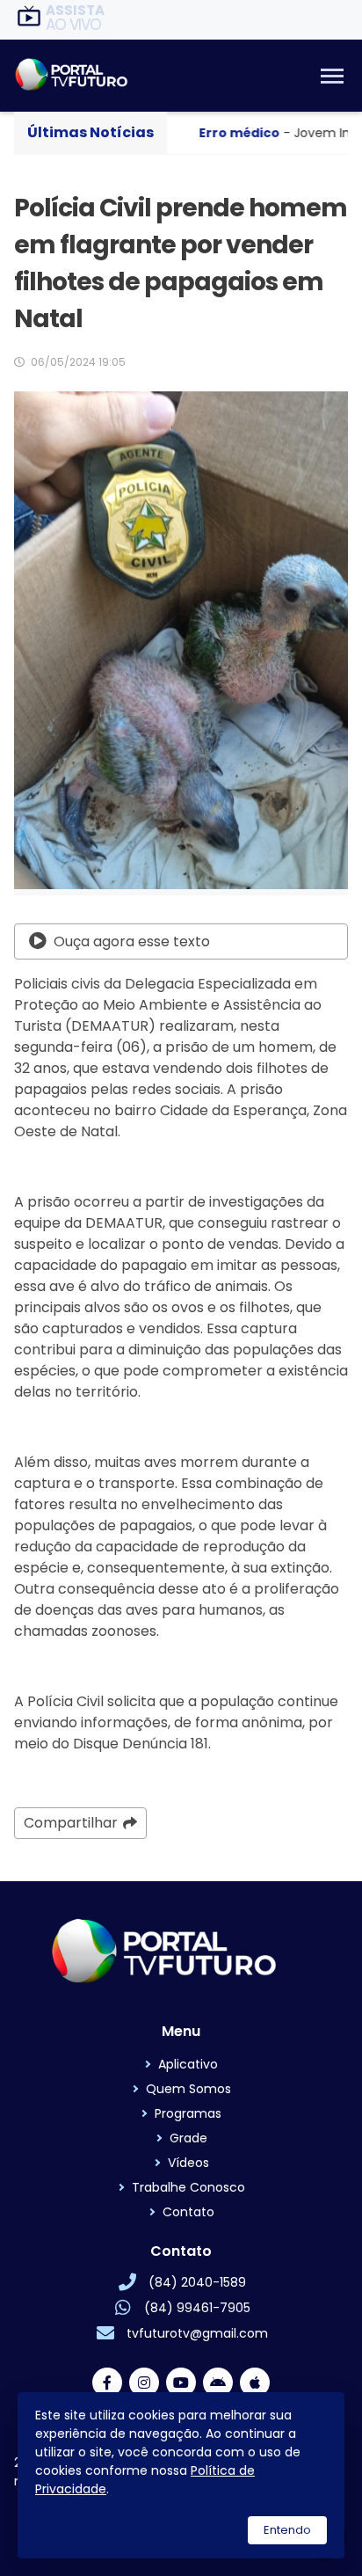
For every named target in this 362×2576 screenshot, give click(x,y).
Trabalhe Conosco (188, 2187)
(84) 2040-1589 (197, 2282)
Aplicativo (188, 2064)
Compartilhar (71, 1823)
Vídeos (188, 2163)
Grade (188, 2138)
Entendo (287, 2530)
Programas (188, 2113)
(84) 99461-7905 (197, 2308)
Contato (188, 2212)
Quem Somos (188, 2089)
